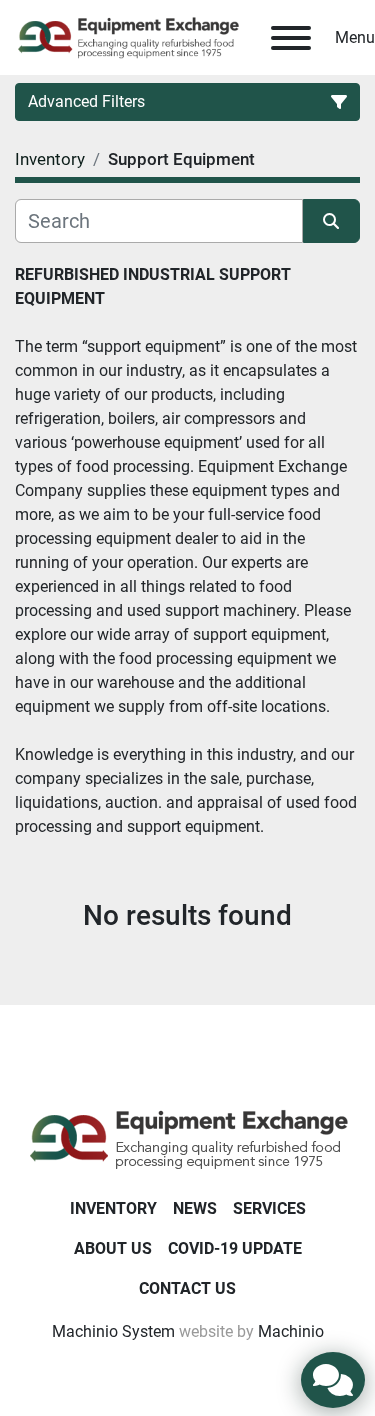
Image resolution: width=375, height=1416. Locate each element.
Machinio (291, 1331)
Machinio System (113, 1331)
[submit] (332, 221)
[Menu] (291, 38)
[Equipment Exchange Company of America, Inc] (187, 1137)
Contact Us (187, 1288)
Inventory (113, 1208)
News (195, 1208)
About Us (113, 1248)
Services (269, 1208)
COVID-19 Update (235, 1248)
